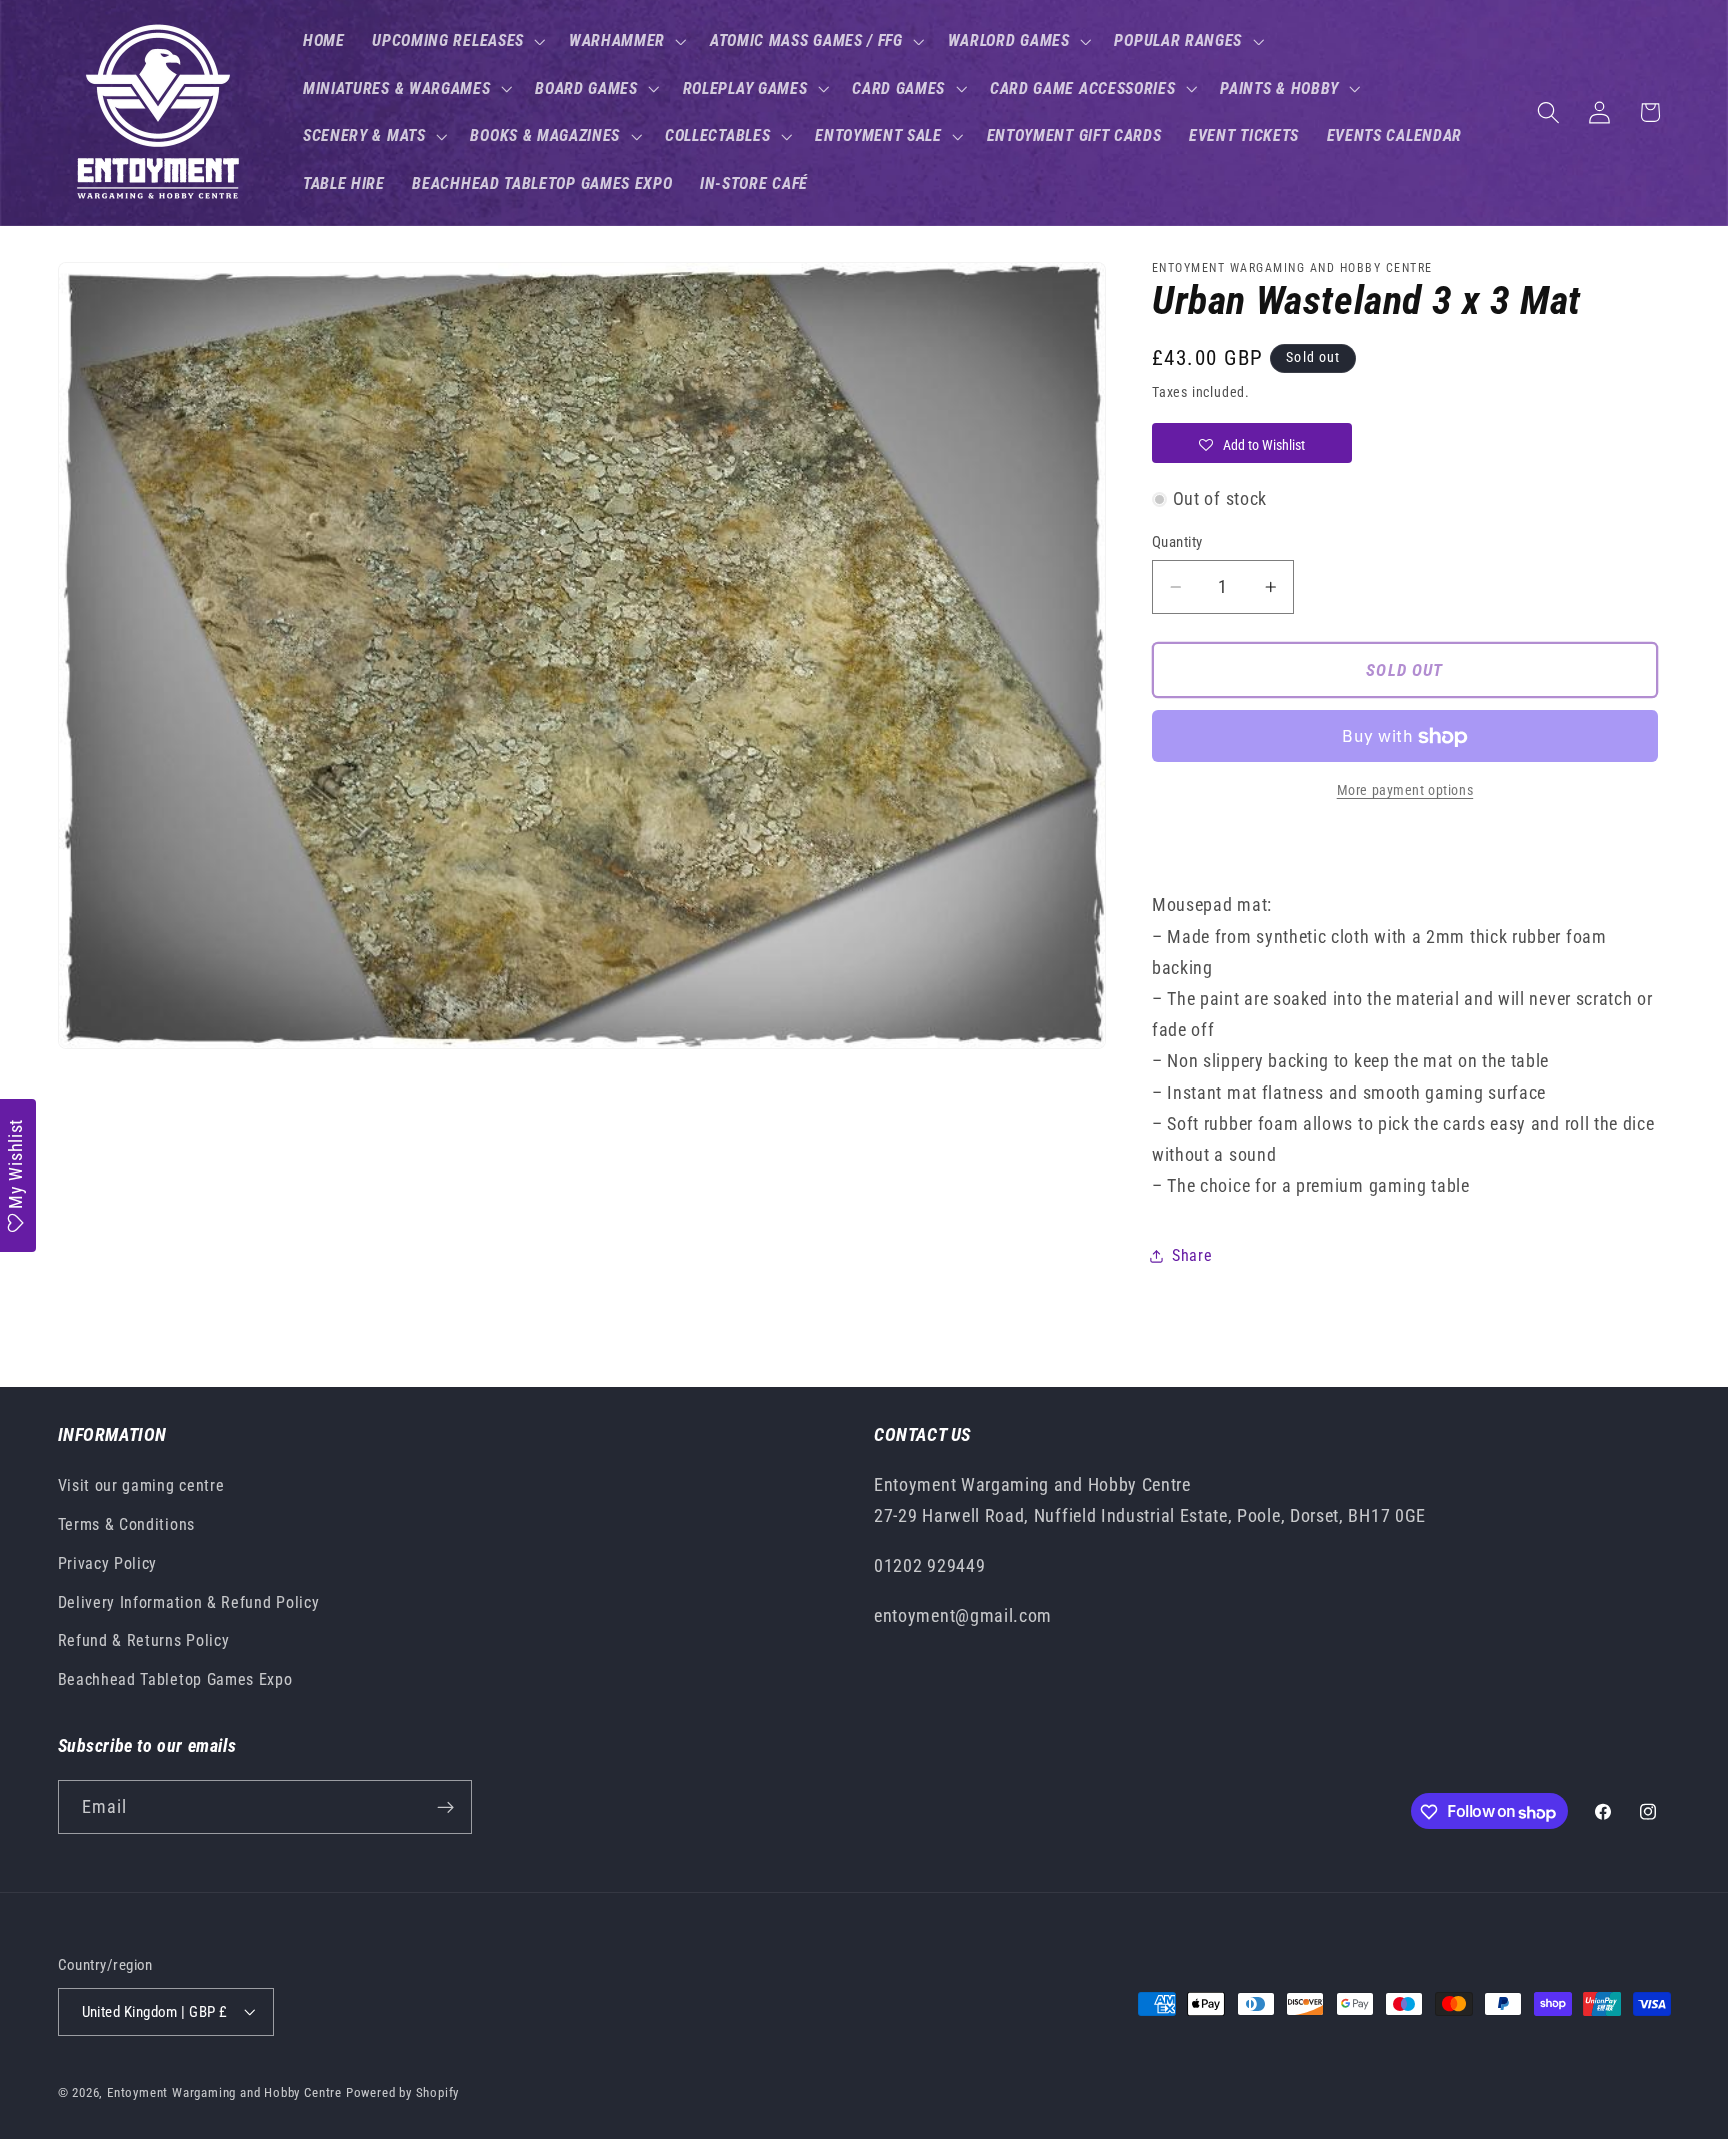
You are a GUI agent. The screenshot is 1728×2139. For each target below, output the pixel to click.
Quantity (1177, 542)
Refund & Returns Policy (144, 1641)
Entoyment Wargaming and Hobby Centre (224, 2092)
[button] (456, 41)
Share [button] (1192, 1256)
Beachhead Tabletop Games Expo (175, 1680)
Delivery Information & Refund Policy (189, 1602)
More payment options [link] (1405, 791)
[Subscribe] (445, 1808)
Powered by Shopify (403, 2092)
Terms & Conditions (126, 1524)
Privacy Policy (108, 1563)
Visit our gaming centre (141, 1486)
